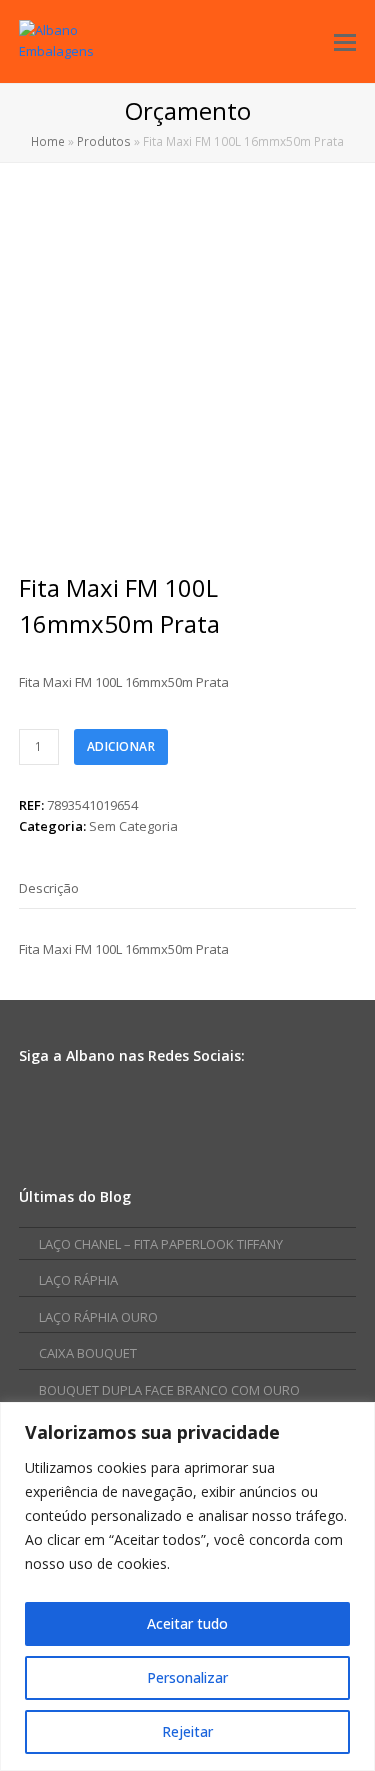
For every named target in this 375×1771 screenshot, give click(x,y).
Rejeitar (187, 1731)
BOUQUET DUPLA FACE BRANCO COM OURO (169, 1390)
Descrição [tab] (49, 888)
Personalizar (187, 1677)
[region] (187, 1586)
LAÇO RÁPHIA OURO (98, 1317)
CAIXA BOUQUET (88, 1353)
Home (48, 141)
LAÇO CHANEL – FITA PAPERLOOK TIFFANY (161, 1244)
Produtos (104, 141)
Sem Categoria (133, 826)
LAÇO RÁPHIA (78, 1280)
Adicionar (121, 746)
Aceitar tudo (187, 1623)
